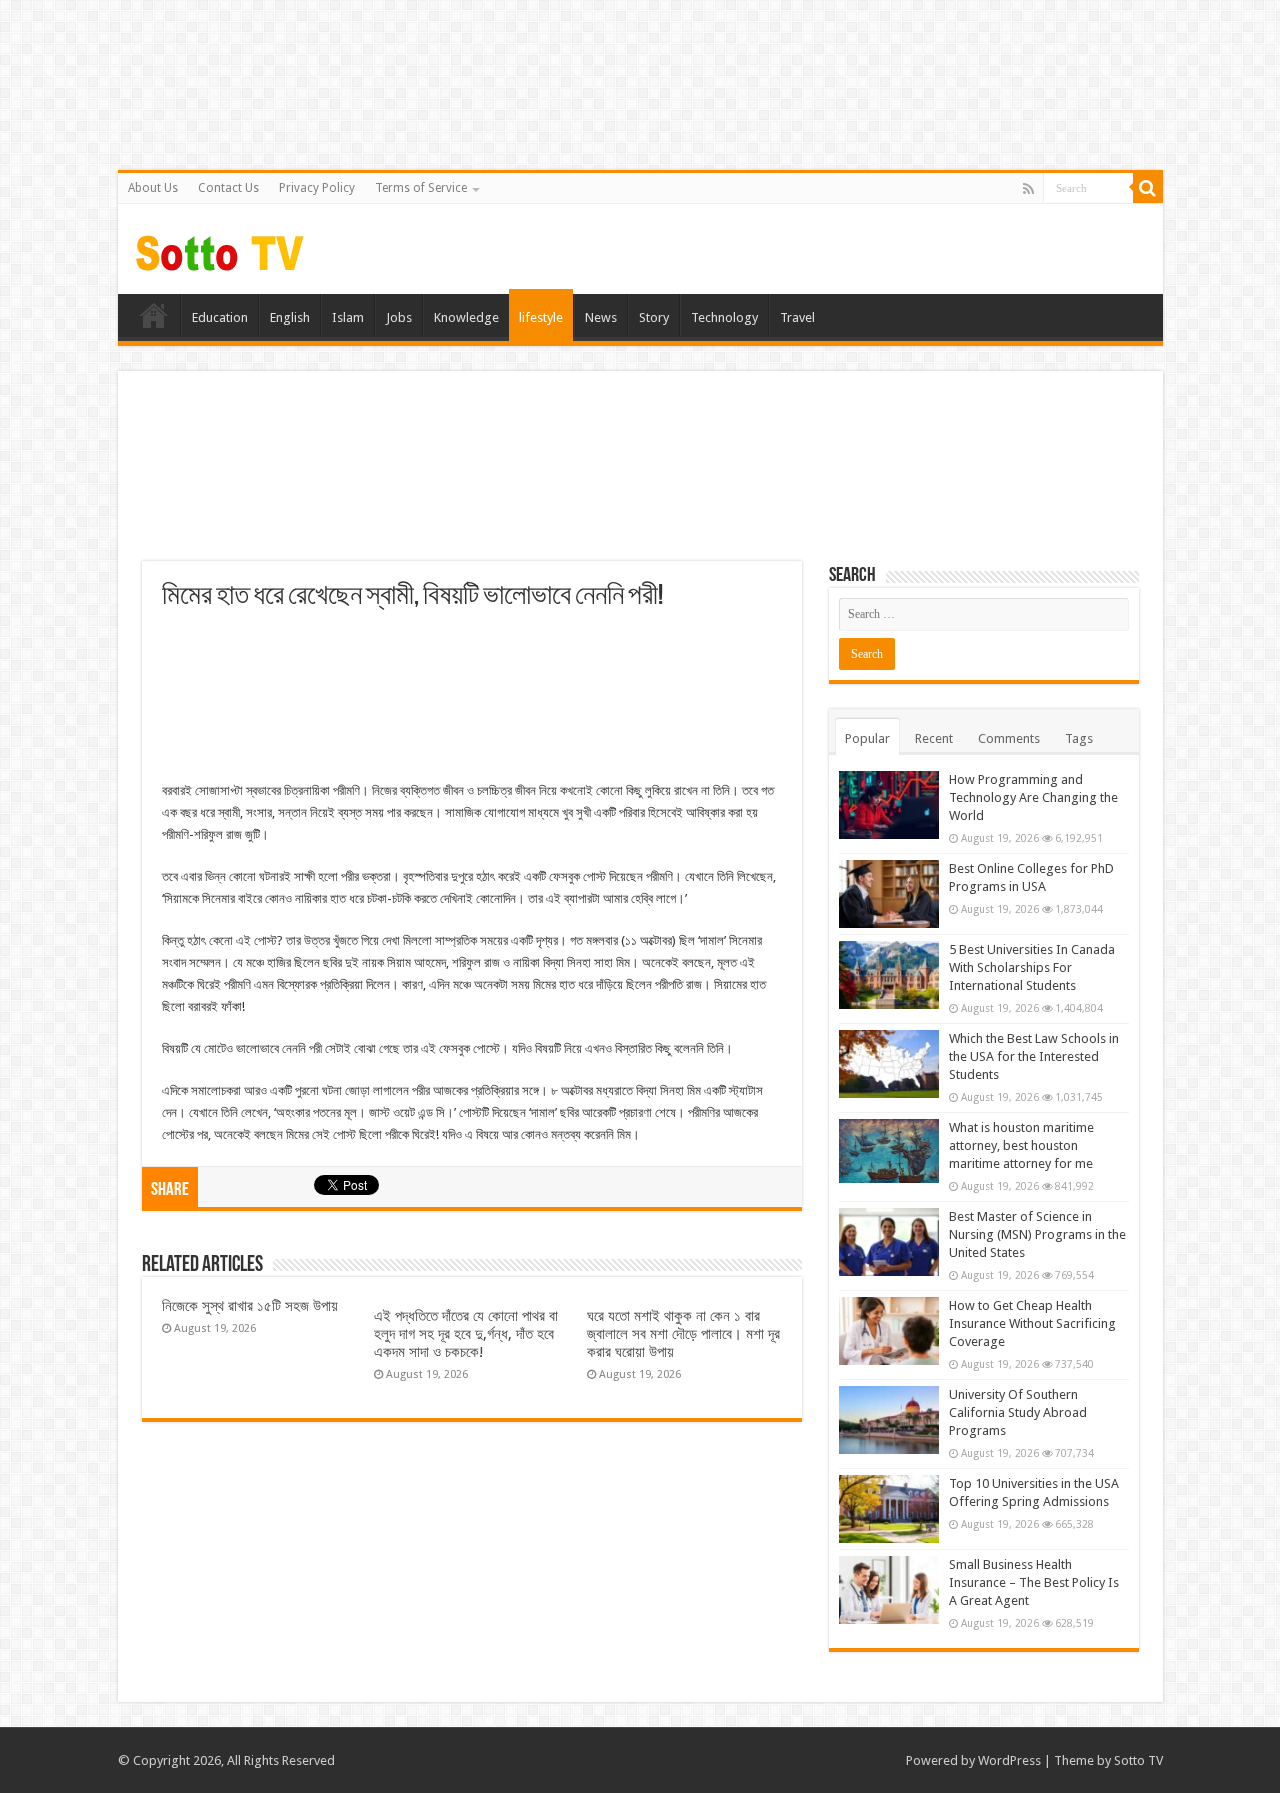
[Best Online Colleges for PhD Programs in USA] (889, 894)
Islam (348, 317)
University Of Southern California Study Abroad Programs (1018, 1412)
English (290, 317)
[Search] (1148, 188)
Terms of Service (421, 188)
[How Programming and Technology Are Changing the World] (889, 805)
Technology (724, 317)
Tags (1079, 738)
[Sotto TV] (220, 248)
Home (154, 315)
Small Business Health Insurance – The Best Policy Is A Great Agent (1034, 1582)
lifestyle (541, 317)
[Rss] (1028, 189)
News (601, 317)
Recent (934, 738)
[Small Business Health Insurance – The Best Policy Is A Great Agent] (889, 1590)
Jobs (399, 317)
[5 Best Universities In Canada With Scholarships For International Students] (889, 975)
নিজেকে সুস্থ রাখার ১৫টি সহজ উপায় (250, 1306)
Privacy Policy (317, 188)
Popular (867, 738)
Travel (797, 317)
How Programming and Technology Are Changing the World (1033, 797)
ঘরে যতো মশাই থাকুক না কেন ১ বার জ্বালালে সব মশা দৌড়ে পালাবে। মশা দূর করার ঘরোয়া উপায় (683, 1334)
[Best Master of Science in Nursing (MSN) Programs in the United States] (889, 1242)
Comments (1009, 738)
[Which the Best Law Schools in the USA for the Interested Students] (889, 1064)
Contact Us (228, 188)
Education (220, 317)
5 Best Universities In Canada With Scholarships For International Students (1032, 967)
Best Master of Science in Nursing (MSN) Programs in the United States (1037, 1234)
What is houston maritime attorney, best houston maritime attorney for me (1021, 1145)
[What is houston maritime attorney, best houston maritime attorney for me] (889, 1151)
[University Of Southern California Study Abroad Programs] (889, 1420)
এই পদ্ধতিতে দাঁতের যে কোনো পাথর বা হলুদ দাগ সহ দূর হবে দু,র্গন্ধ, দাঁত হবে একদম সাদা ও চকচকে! (466, 1334)
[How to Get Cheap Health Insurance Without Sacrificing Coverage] (889, 1331)
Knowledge (466, 317)
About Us (153, 188)
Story (654, 317)
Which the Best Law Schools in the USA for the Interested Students (1034, 1056)
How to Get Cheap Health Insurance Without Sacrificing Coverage (1032, 1323)
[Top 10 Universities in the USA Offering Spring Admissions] (889, 1509)
